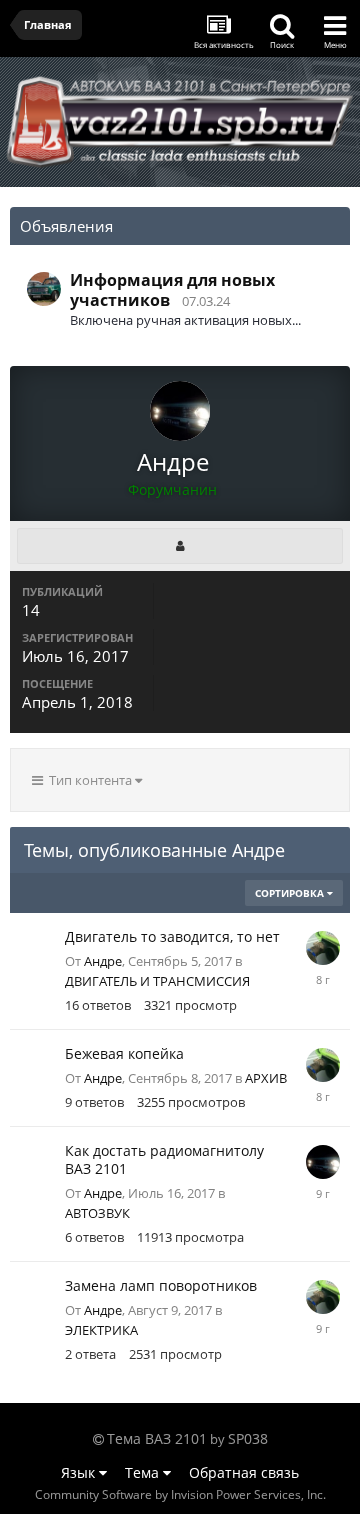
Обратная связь (244, 1472)
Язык (80, 1472)
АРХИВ (266, 1078)
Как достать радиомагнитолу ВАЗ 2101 (164, 1159)
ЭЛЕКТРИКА (101, 1330)
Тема (144, 1472)
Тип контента (89, 780)
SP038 (248, 1438)
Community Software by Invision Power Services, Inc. (180, 1494)
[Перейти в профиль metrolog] (323, 948)
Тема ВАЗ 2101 (157, 1438)
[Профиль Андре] (180, 546)
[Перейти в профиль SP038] (44, 289)
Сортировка (291, 893)
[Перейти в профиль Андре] (323, 1162)
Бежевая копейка (124, 1053)
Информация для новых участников (172, 290)
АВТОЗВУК (97, 1213)
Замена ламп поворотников (161, 1285)
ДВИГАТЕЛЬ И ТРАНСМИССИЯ (157, 981)
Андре (103, 961)
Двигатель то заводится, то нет (172, 936)
